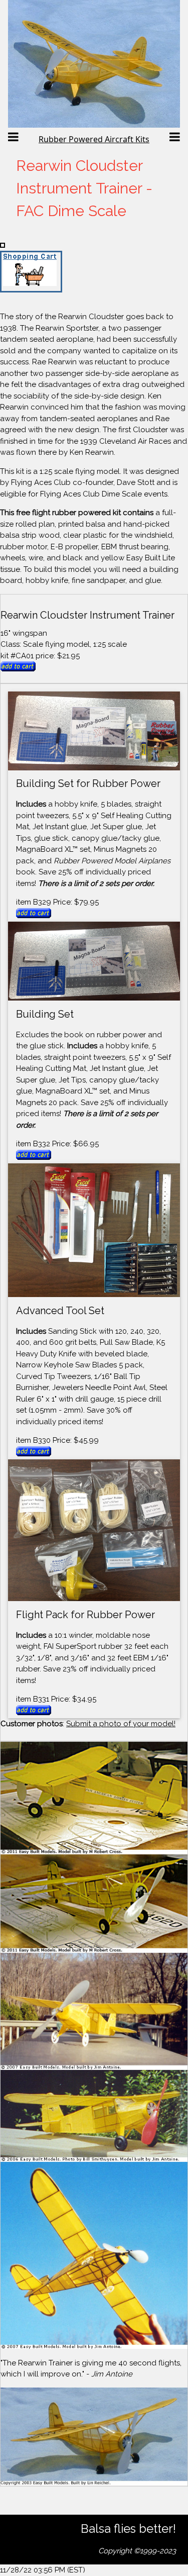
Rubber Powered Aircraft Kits (94, 139)
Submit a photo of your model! (121, 1724)
